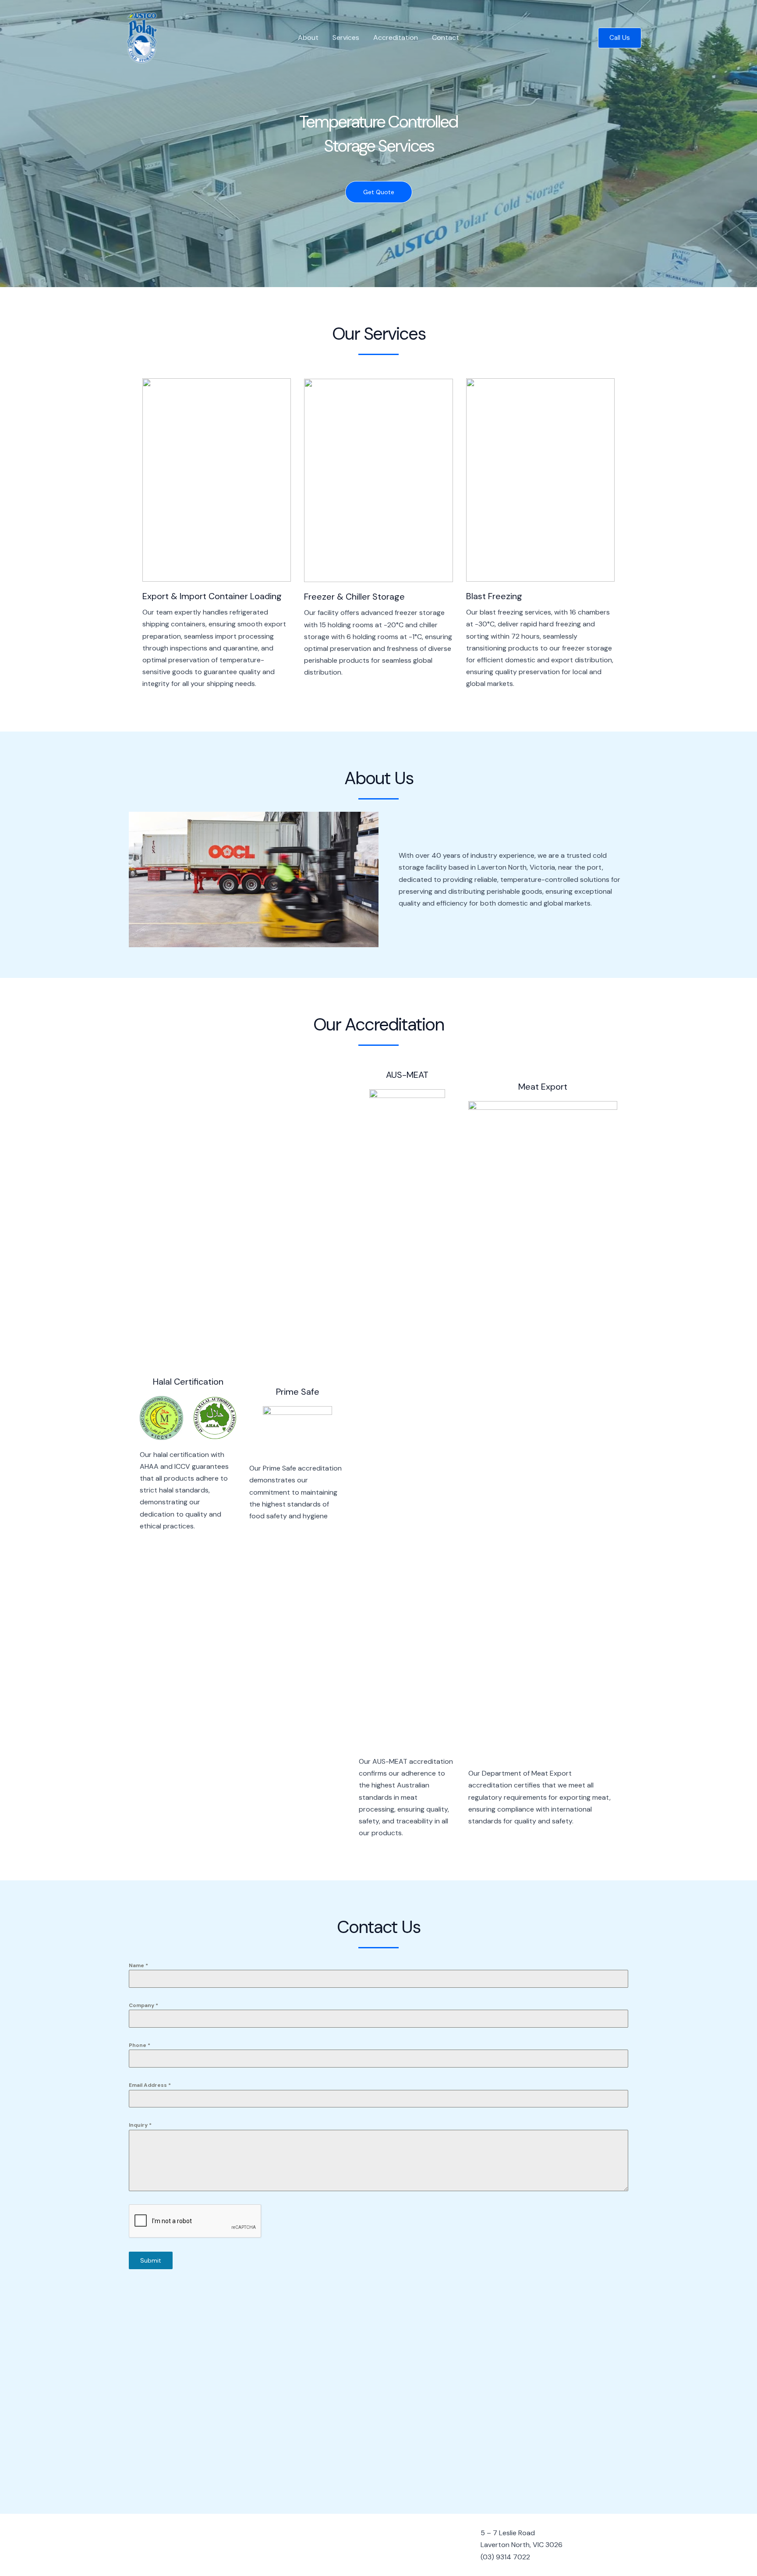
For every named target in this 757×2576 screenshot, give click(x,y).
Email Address (150, 2085)
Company (143, 2005)
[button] (620, 38)
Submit (151, 2260)
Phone (140, 2045)
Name (138, 1965)
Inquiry (140, 2125)
